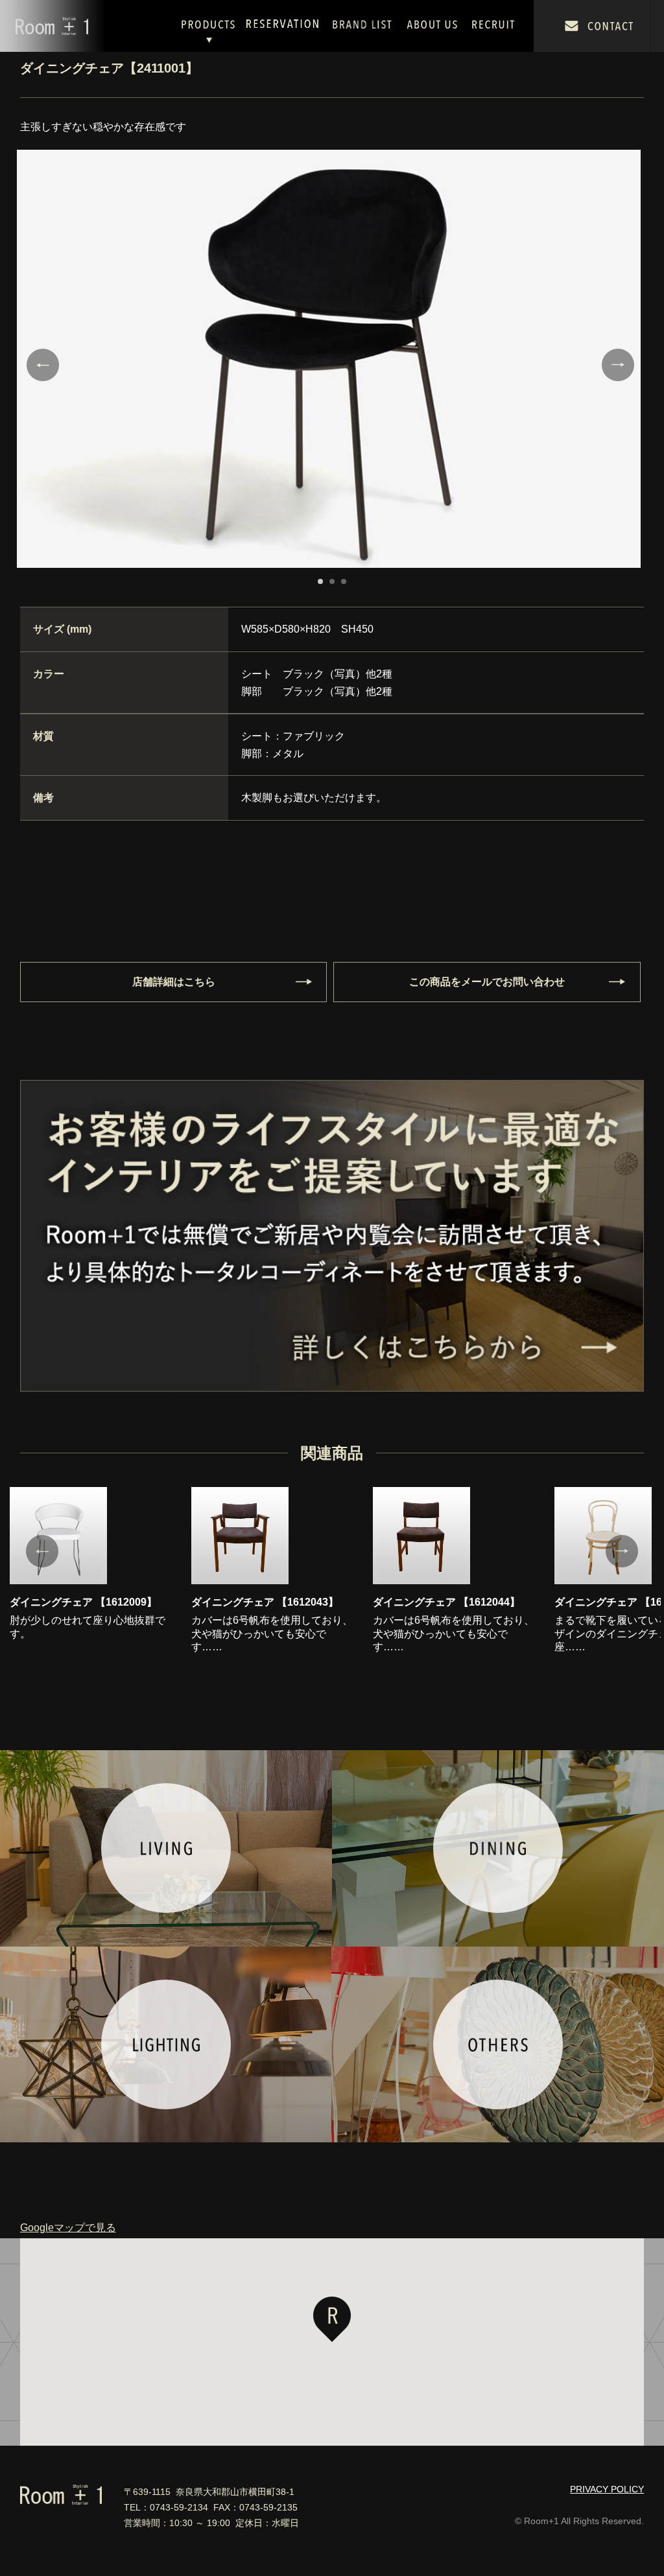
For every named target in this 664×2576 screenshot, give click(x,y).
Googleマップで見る (68, 2228)
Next (618, 365)
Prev (43, 365)
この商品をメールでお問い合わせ (487, 982)
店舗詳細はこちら (174, 982)
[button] (332, 2319)
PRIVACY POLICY (607, 2489)
